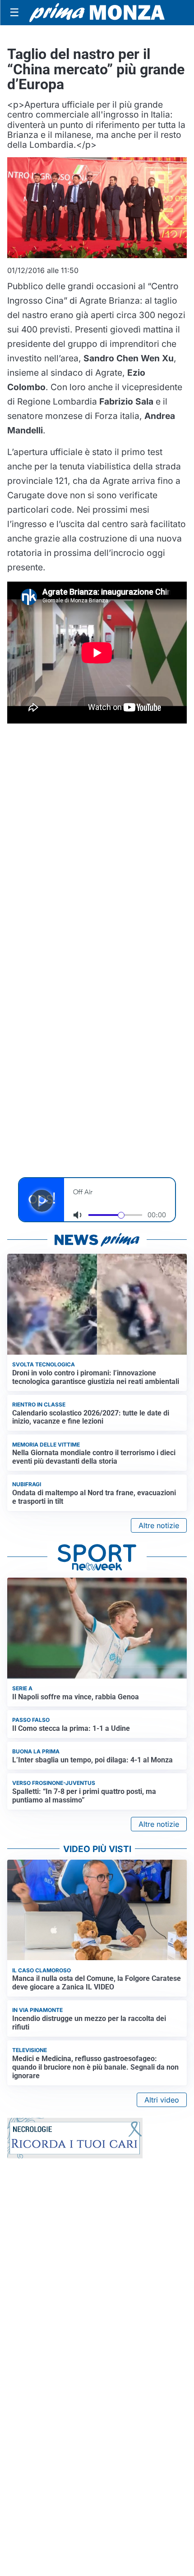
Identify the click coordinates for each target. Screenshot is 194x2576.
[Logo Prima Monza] (97, 13)
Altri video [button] (162, 2100)
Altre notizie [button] (159, 1525)
